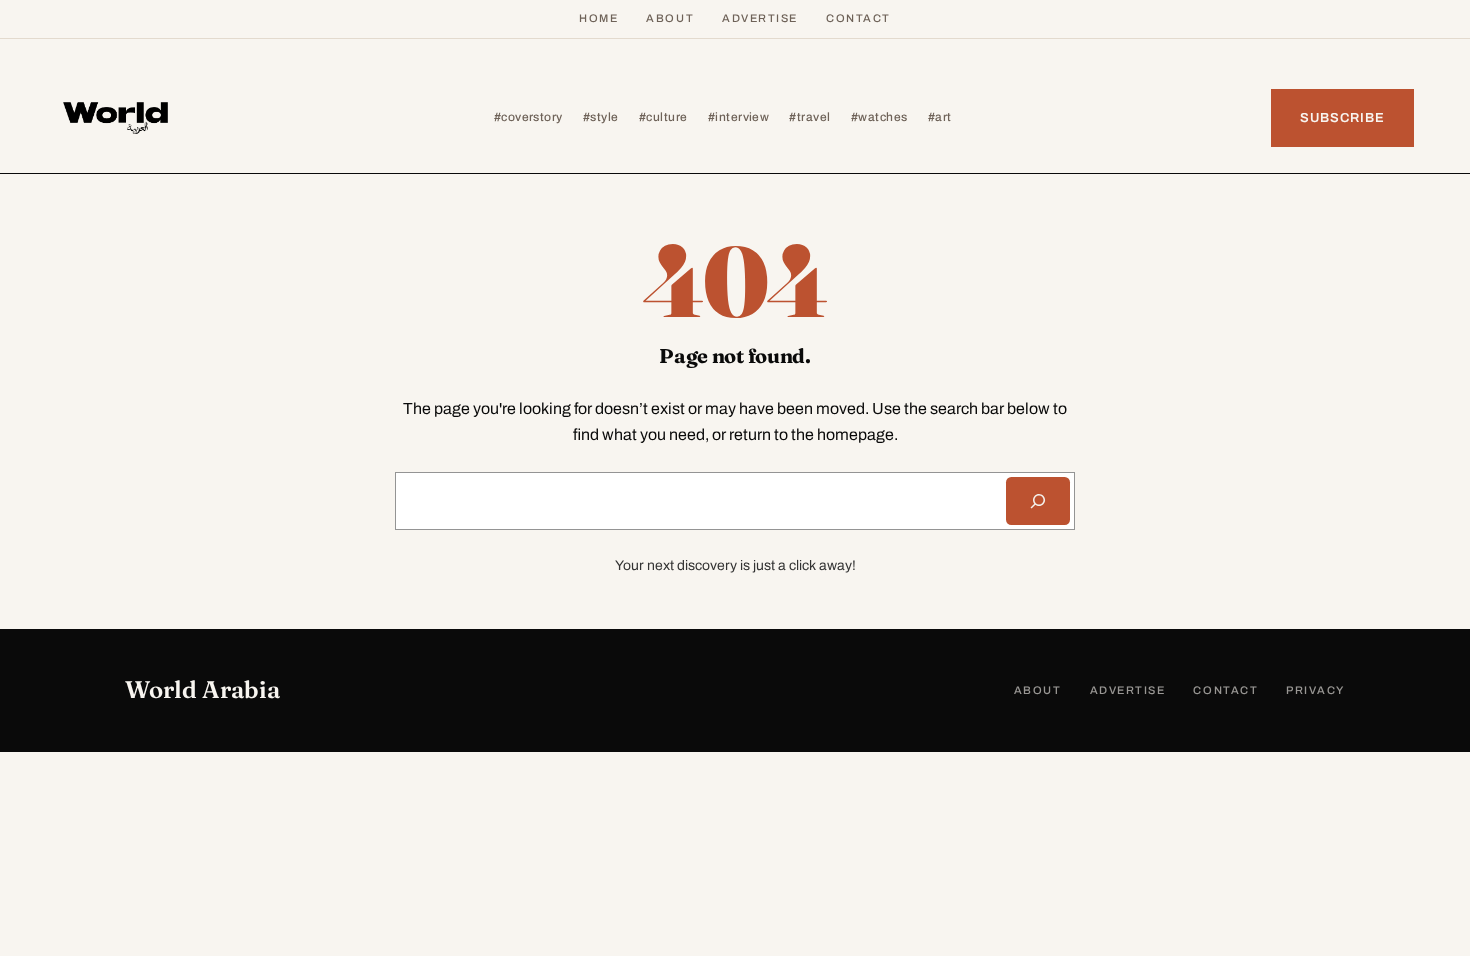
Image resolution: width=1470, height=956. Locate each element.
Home (598, 18)
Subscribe (1342, 118)
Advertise (760, 18)
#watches (879, 117)
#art (940, 117)
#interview (739, 117)
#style (601, 117)
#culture (663, 117)
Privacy (1315, 690)
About (670, 18)
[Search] (1038, 501)
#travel (809, 117)
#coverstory (528, 117)
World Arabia (202, 689)
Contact (858, 18)
